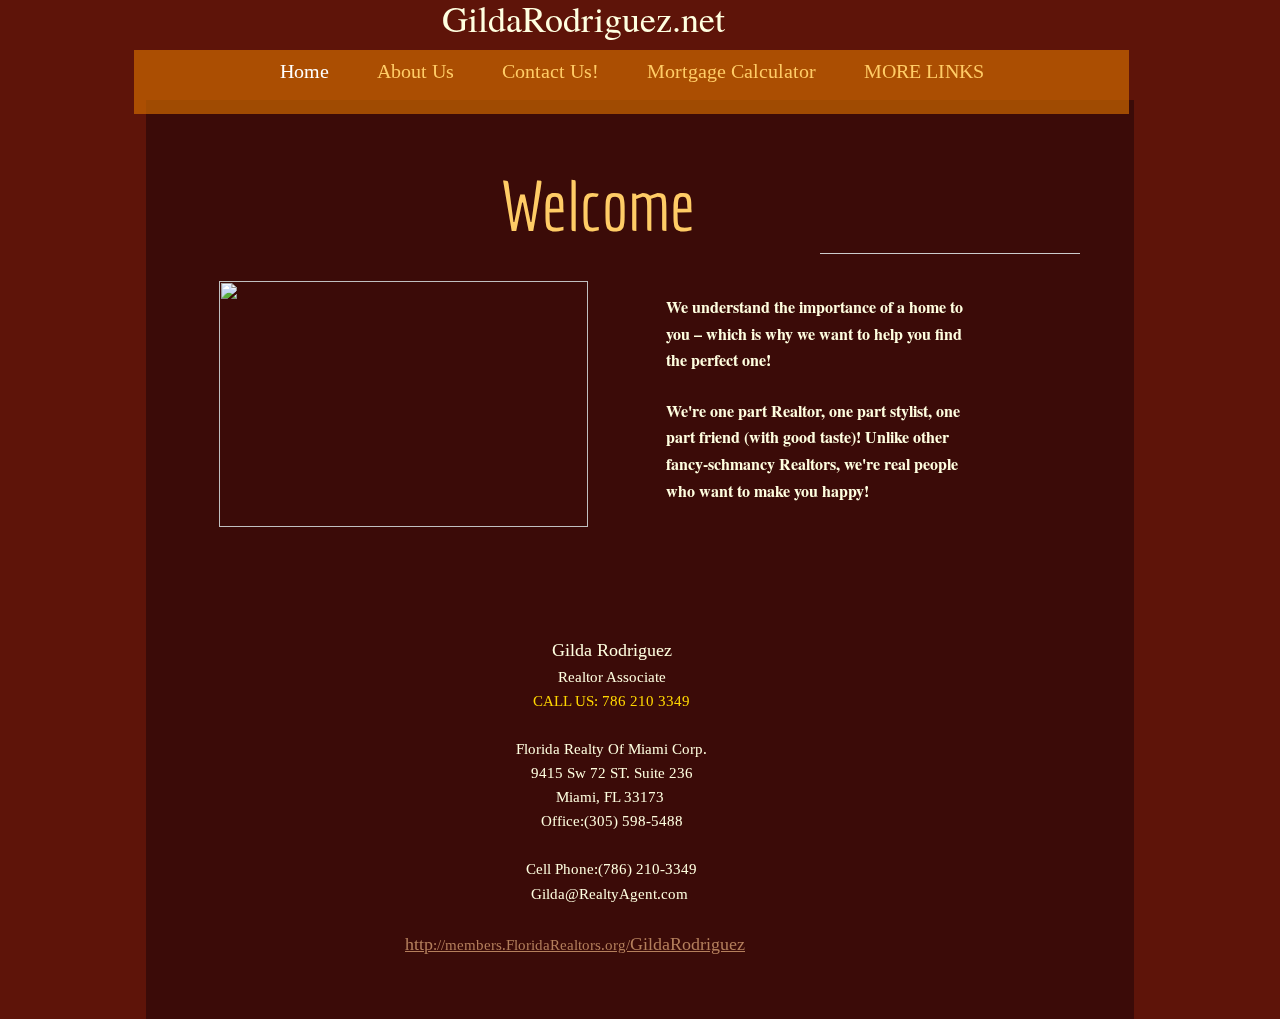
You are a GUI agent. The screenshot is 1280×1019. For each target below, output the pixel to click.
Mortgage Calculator (731, 71)
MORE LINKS (924, 71)
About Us (415, 71)
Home (304, 71)
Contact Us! (550, 71)
